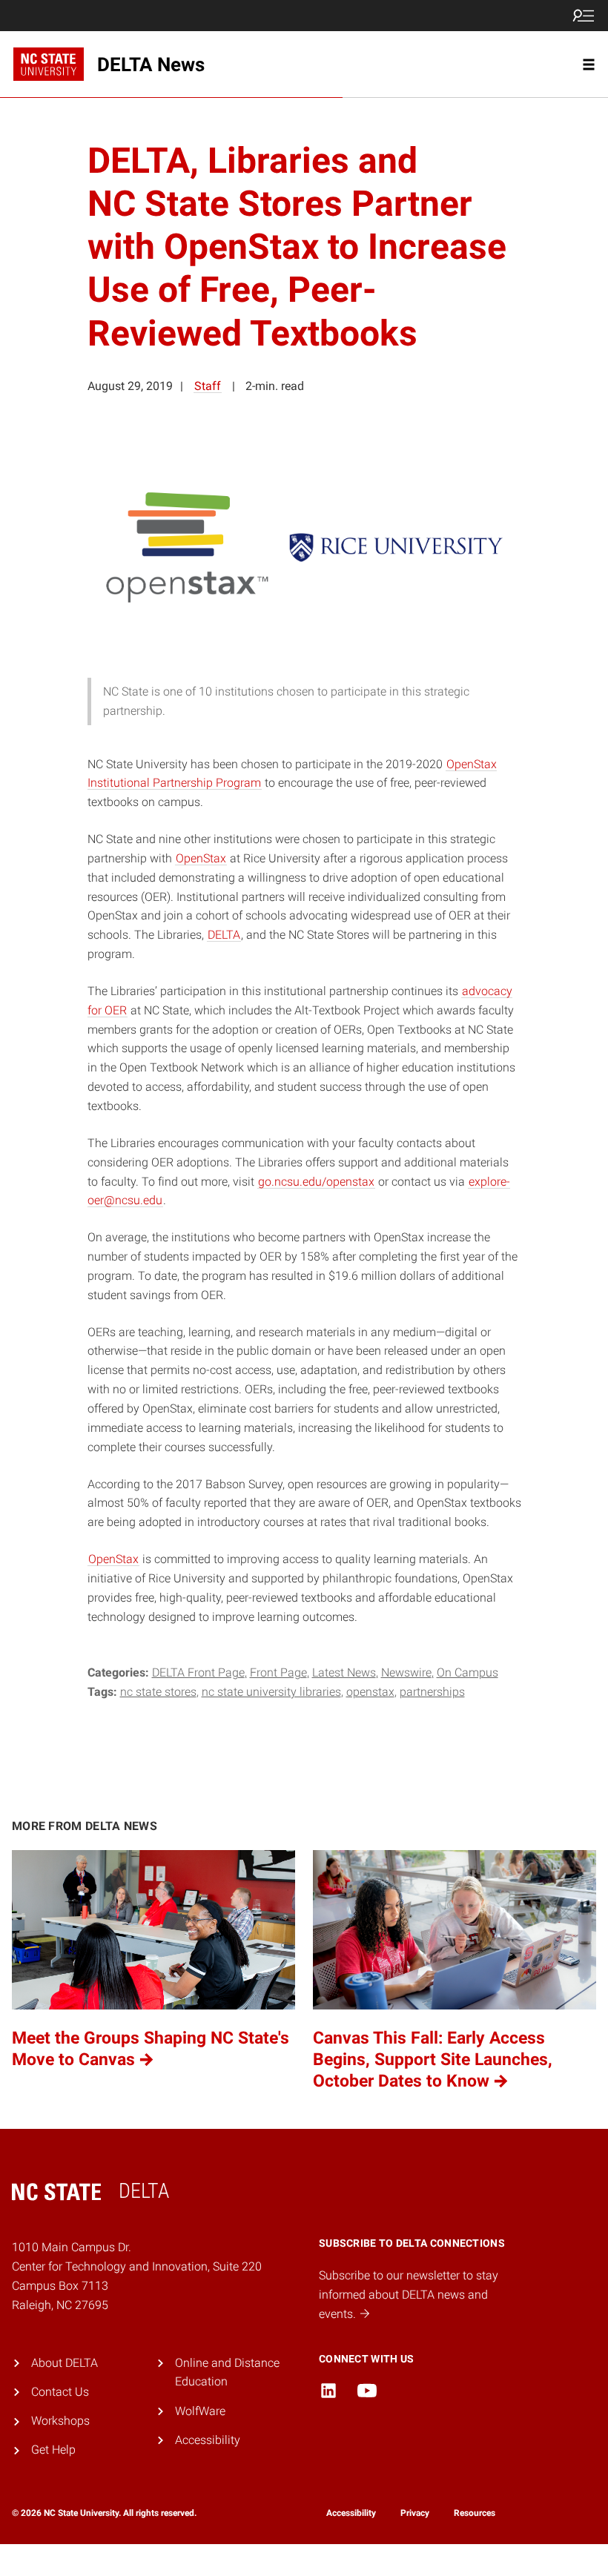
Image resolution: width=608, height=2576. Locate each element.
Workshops (60, 2421)
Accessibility (208, 2440)
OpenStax (201, 858)
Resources (475, 2513)
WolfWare (200, 2411)
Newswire (406, 1672)
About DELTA (65, 2363)
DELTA (224, 935)
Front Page (278, 1672)
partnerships (432, 1692)
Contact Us (60, 2392)
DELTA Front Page (198, 1672)
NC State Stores (158, 1692)
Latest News (344, 1672)
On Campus (467, 1672)
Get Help (53, 2450)
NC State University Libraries (271, 1692)
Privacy (415, 2513)
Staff (208, 386)
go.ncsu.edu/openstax (316, 1182)
